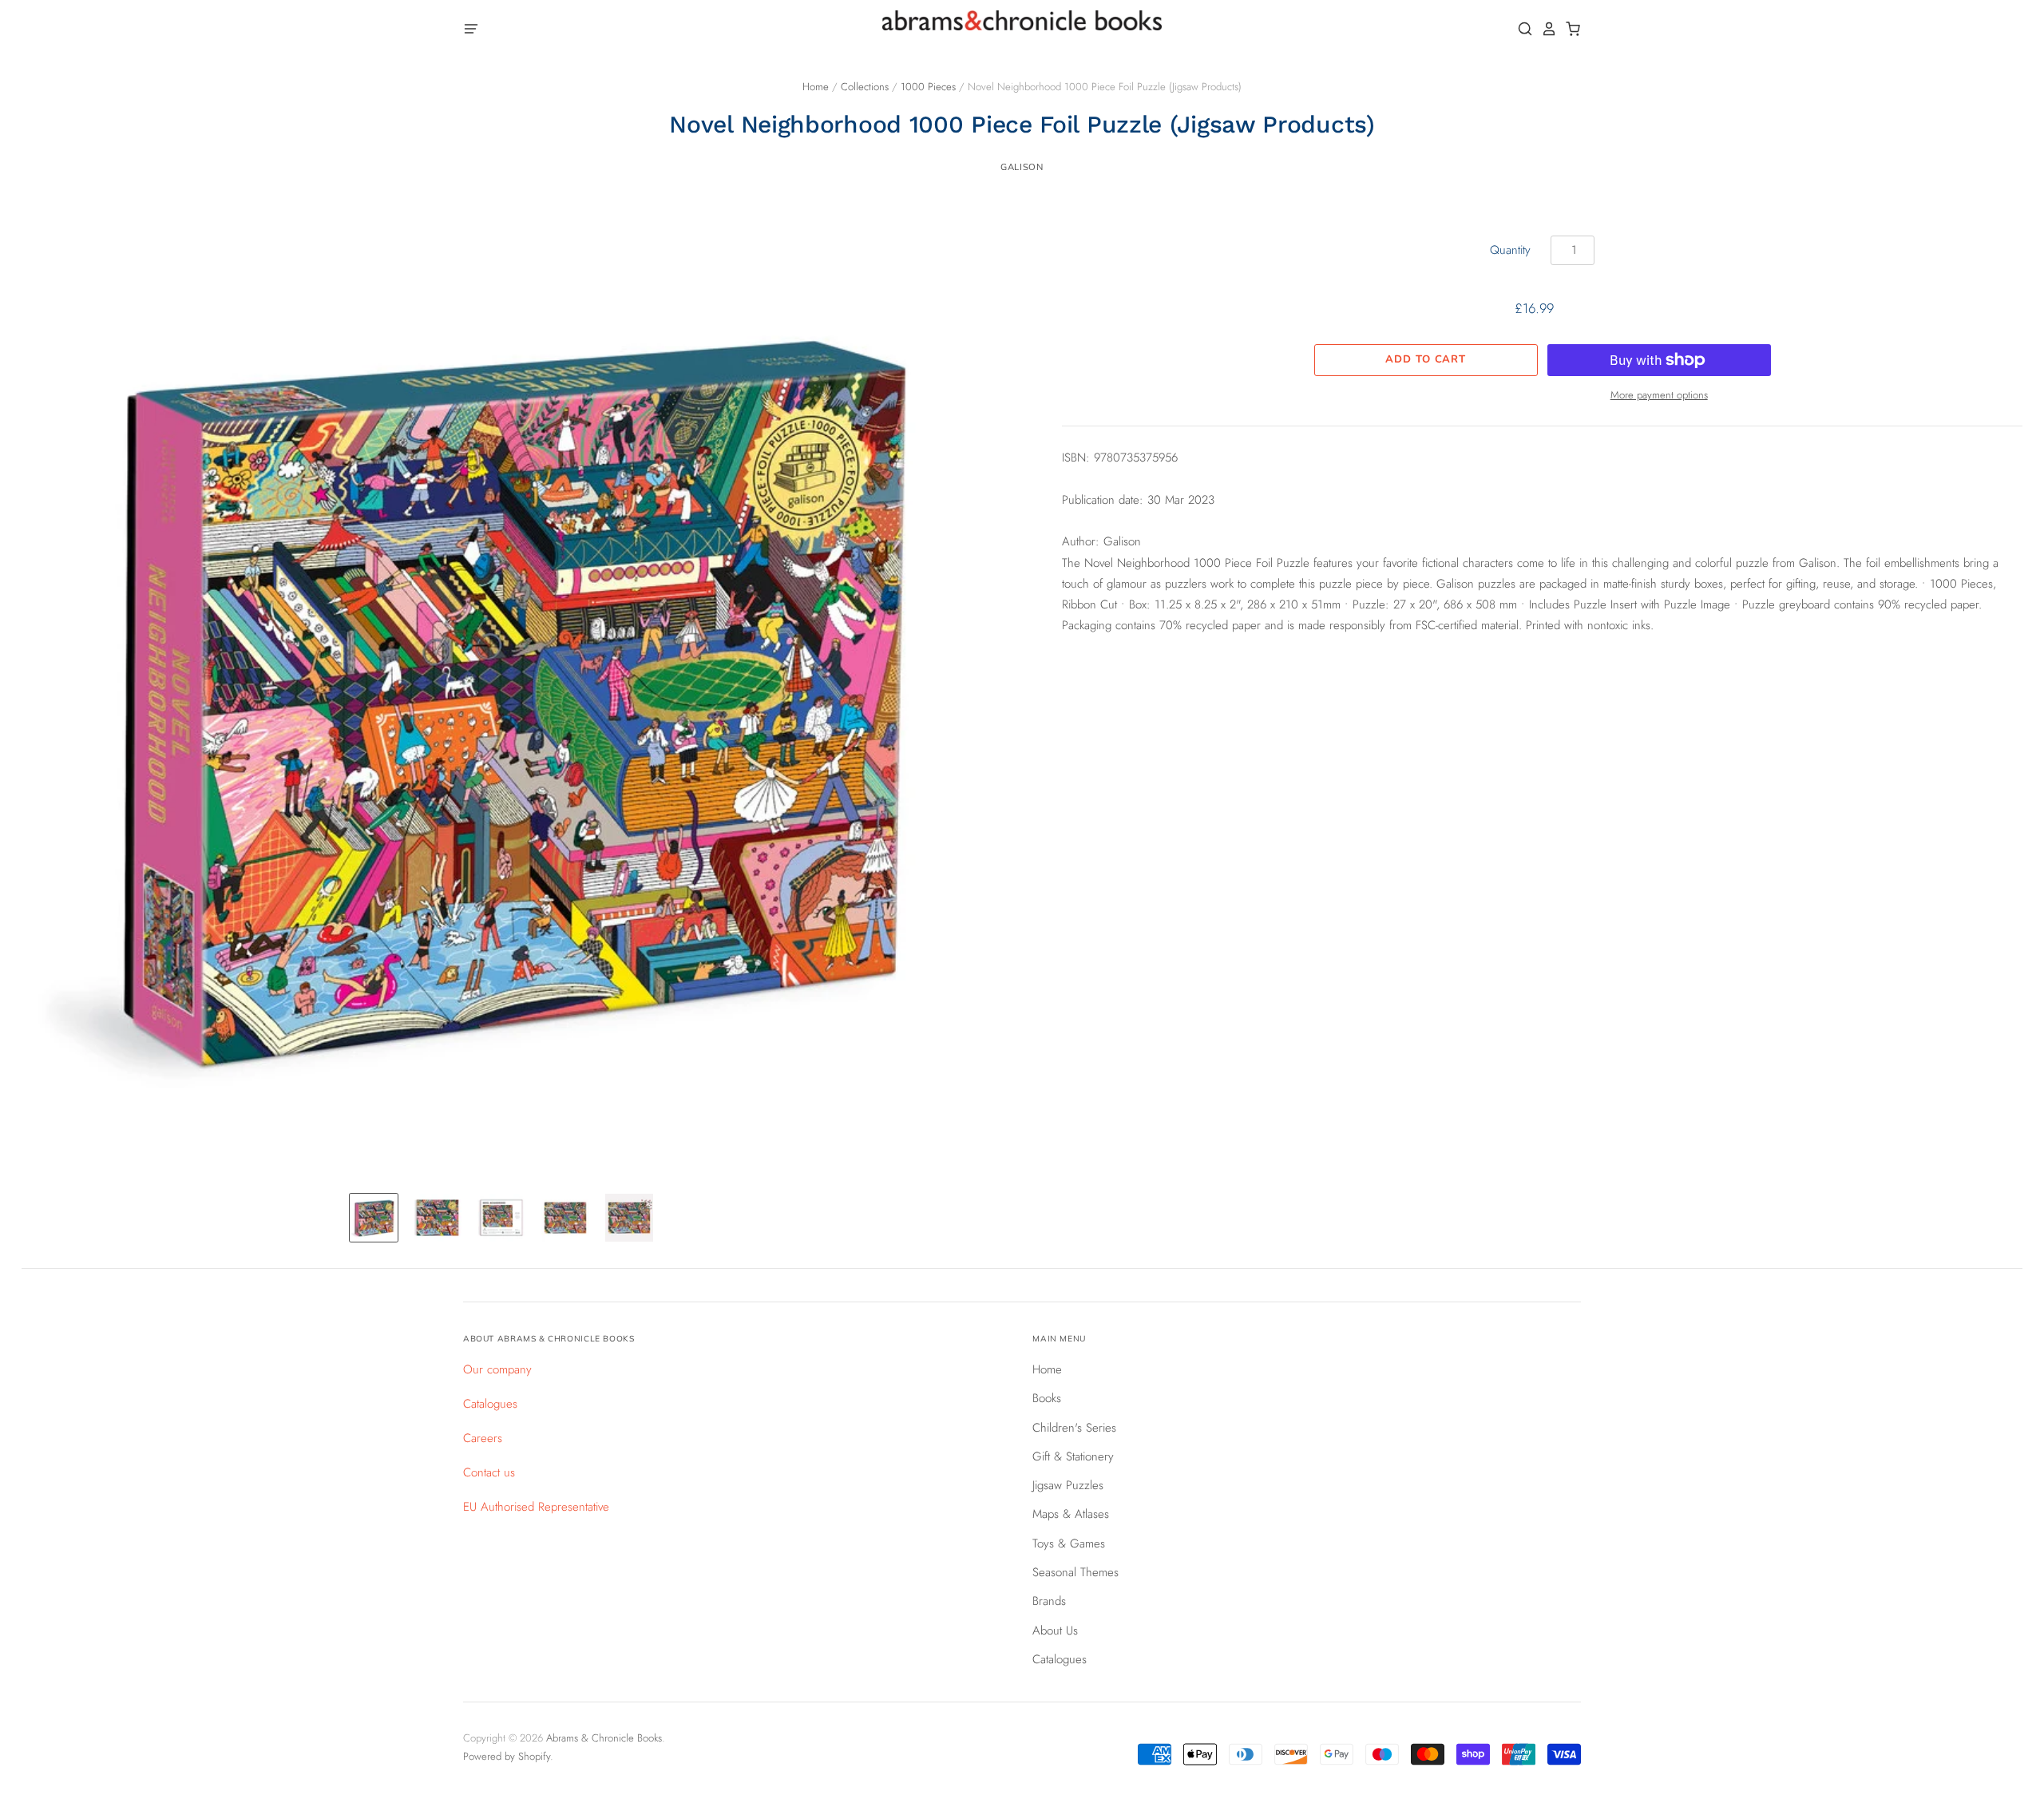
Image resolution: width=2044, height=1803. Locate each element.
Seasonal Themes (1075, 1572)
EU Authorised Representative (536, 1507)
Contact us (489, 1472)
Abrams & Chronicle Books (604, 1738)
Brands (1049, 1601)
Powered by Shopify (507, 1756)
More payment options (1659, 395)
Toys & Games (1069, 1543)
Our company (497, 1369)
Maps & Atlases (1071, 1514)
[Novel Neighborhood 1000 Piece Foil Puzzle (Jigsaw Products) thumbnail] (374, 1218)
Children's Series (1074, 1428)
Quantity (1510, 250)
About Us (1055, 1631)
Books (1047, 1398)
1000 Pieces (928, 87)
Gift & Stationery (1073, 1456)
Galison (1022, 167)
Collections (865, 87)
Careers (483, 1438)
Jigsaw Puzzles (1068, 1485)
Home (816, 87)
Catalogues (490, 1404)
